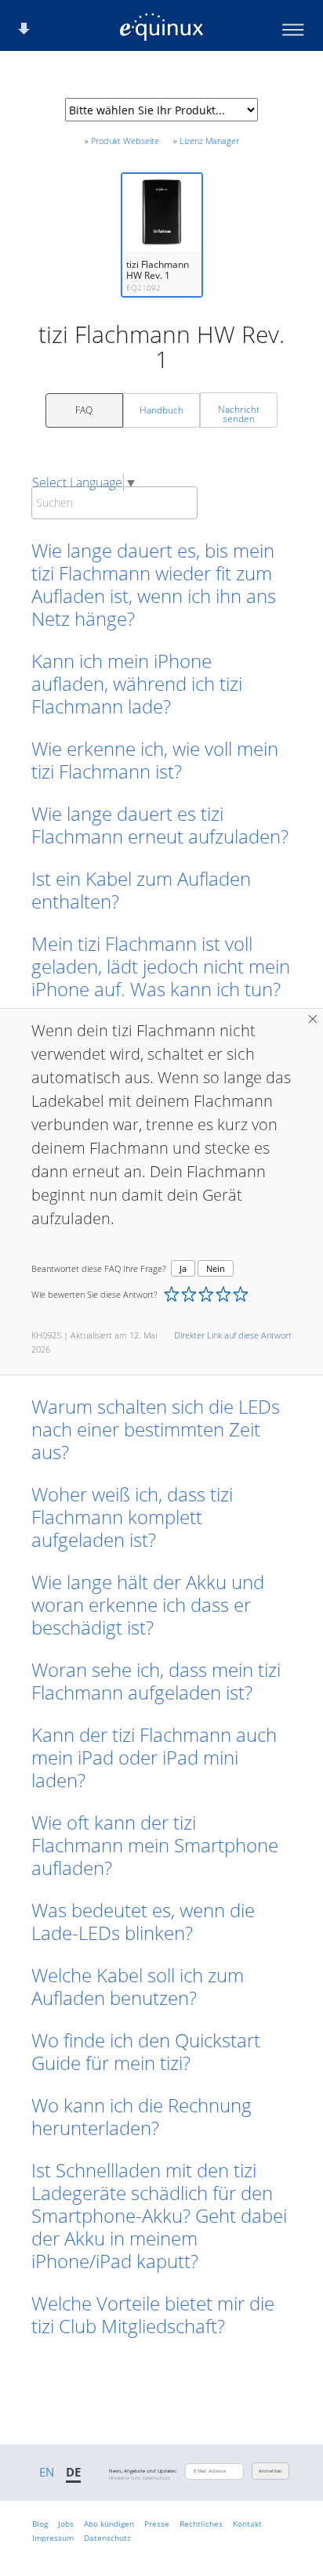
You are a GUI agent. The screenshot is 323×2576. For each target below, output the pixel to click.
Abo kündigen (109, 2524)
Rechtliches (201, 2524)
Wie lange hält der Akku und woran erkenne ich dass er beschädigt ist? (148, 1604)
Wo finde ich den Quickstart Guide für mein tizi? (146, 2051)
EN (47, 2472)
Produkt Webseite (125, 141)
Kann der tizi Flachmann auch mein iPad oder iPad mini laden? (154, 1757)
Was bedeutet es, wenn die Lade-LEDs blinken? (143, 1921)
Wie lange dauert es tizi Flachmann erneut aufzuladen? (160, 825)
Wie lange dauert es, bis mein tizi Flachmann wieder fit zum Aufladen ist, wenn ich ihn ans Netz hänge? (154, 584)
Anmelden (270, 2471)
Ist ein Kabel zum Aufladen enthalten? (141, 890)
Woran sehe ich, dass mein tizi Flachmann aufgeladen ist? (156, 1681)
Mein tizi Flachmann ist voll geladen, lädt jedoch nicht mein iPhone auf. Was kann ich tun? (161, 966)
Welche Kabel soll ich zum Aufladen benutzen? (138, 1986)
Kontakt (247, 2524)
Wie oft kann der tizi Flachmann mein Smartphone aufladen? (155, 1845)
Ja (183, 1268)
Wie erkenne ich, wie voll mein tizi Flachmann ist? (155, 760)
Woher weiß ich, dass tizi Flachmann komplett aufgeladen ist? (132, 1517)
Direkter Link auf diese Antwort (233, 1335)
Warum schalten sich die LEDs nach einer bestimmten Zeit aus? (156, 1429)
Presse (157, 2524)
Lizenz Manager (209, 141)
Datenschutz (107, 2538)
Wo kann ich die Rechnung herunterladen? (142, 2116)
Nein (216, 1268)
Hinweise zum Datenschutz (140, 2478)
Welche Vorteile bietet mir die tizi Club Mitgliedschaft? (153, 2314)
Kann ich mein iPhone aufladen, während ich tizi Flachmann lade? (137, 683)
